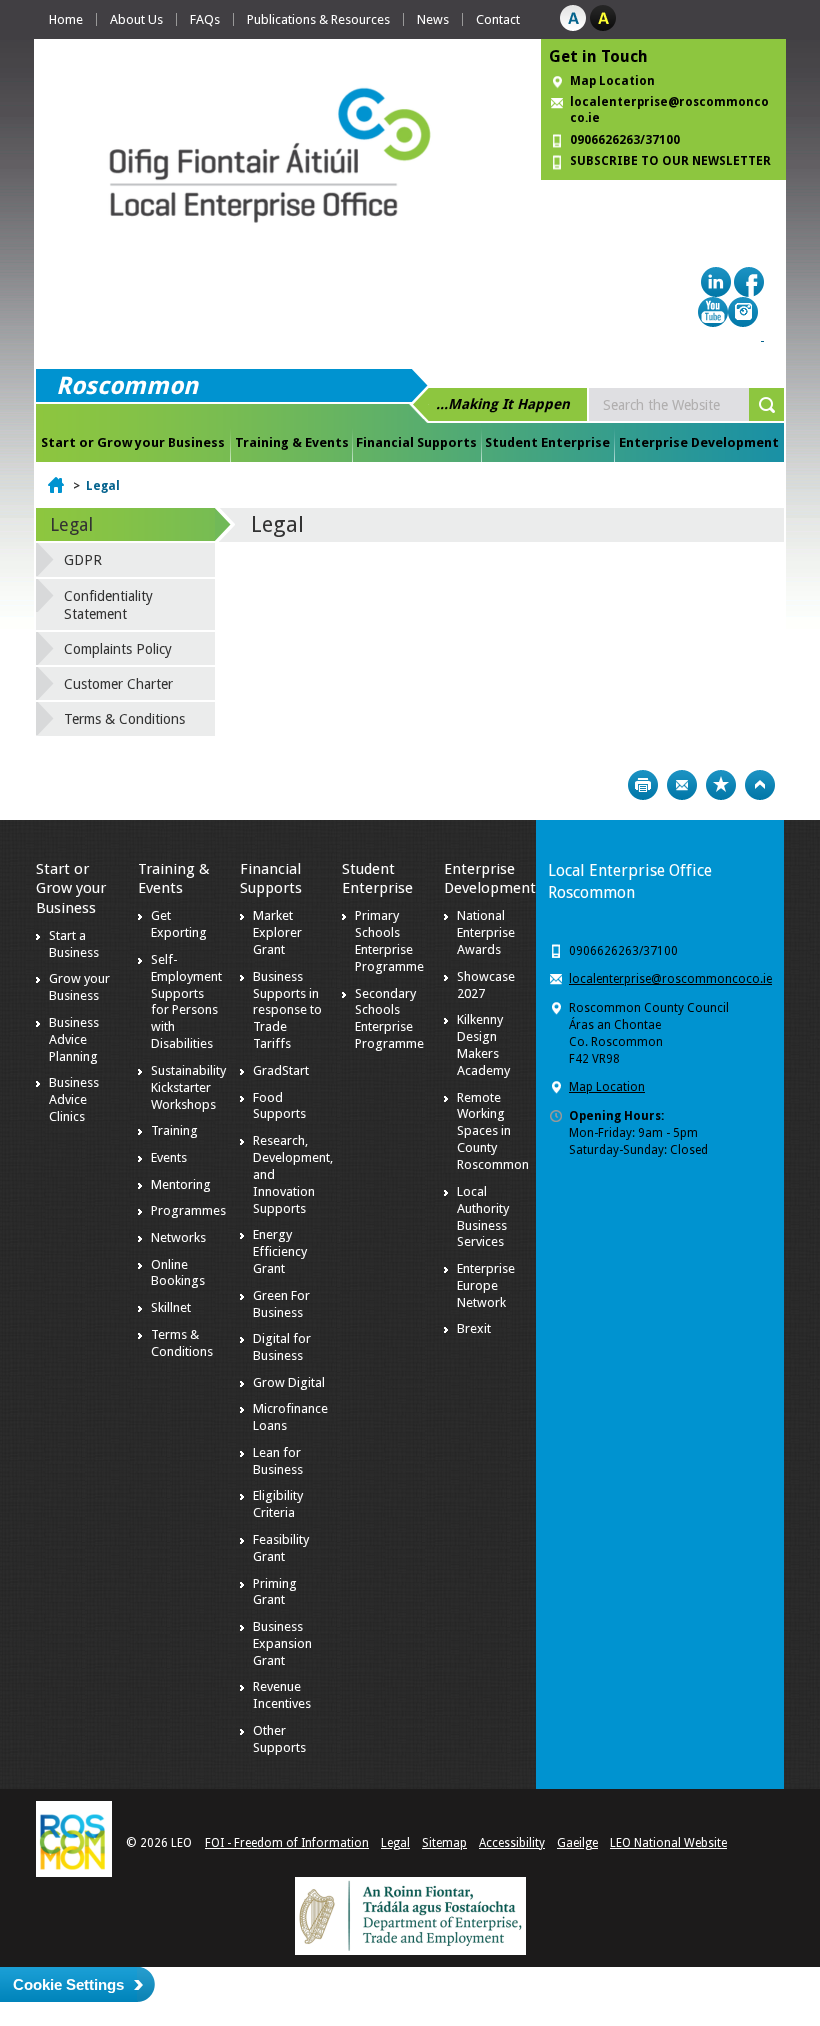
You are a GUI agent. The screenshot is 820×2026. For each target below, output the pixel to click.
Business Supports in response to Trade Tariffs (287, 1010)
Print (643, 785)
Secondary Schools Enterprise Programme (389, 1019)
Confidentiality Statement (108, 605)
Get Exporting (179, 924)
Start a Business (74, 944)
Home (66, 19)
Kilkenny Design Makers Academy (483, 1045)
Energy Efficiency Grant (280, 1251)
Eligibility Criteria (278, 1504)
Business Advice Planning (74, 1039)
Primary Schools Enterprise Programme (389, 941)
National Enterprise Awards (486, 932)
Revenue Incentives (282, 1695)
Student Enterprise (547, 442)
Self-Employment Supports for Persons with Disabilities (186, 1001)
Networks (178, 1237)
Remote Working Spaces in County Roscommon (493, 1131)
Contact (498, 19)
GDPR (83, 560)
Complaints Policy (118, 649)
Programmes (188, 1210)
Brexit (474, 1328)
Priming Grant (275, 1592)
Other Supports (279, 1739)
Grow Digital (289, 1382)
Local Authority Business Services (483, 1217)
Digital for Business (282, 1347)
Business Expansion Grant (282, 1643)
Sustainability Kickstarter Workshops (188, 1087)
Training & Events (292, 442)
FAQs (205, 19)
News (433, 19)
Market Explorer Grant (277, 932)
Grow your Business (79, 987)
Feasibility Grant (281, 1548)
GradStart (281, 1070)
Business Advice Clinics (74, 1099)
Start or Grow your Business (133, 442)
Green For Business (281, 1304)
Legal (103, 486)
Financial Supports (416, 442)
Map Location (612, 81)
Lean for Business (278, 1461)
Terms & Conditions (124, 719)
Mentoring (181, 1184)
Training (174, 1130)
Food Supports (279, 1106)
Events (169, 1157)
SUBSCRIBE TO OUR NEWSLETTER (670, 161)
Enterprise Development (699, 442)
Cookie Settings (68, 1984)
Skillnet (171, 1307)
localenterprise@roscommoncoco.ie (670, 979)
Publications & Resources (318, 19)
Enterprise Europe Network (486, 1285)
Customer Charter (118, 684)
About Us (136, 19)
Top (760, 785)
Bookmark (721, 785)
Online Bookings (178, 1273)
